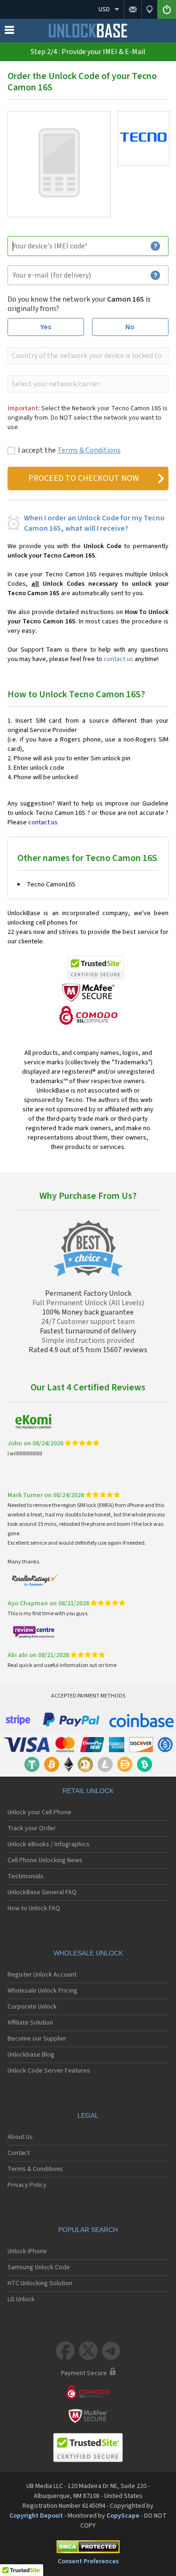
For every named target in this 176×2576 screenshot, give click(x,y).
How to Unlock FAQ (34, 1908)
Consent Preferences (88, 2561)
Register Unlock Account (42, 1975)
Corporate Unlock (32, 2007)
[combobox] (87, 356)
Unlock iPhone (27, 2251)
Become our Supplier (37, 2039)
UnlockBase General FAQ (42, 1892)
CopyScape (123, 2516)
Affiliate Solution (30, 2023)
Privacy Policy (27, 2185)
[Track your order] (149, 9)
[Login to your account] (167, 9)
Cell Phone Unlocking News (45, 1860)
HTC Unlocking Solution (40, 2283)
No (130, 327)
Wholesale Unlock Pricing (42, 1991)
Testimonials (26, 1876)
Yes (46, 327)
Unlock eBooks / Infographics (49, 1844)
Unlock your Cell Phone (39, 1812)
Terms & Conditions (89, 450)
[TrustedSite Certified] (96, 967)
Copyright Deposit (36, 2516)
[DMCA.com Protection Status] (88, 2548)
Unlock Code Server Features (49, 2071)
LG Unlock (21, 2299)
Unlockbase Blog (31, 2055)
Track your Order (32, 1828)
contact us (119, 659)
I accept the (69, 450)
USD (104, 9)
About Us (20, 2137)
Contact (19, 2153)
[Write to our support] (133, 9)
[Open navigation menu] (9, 32)
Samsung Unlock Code (39, 2267)
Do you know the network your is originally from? (79, 304)
